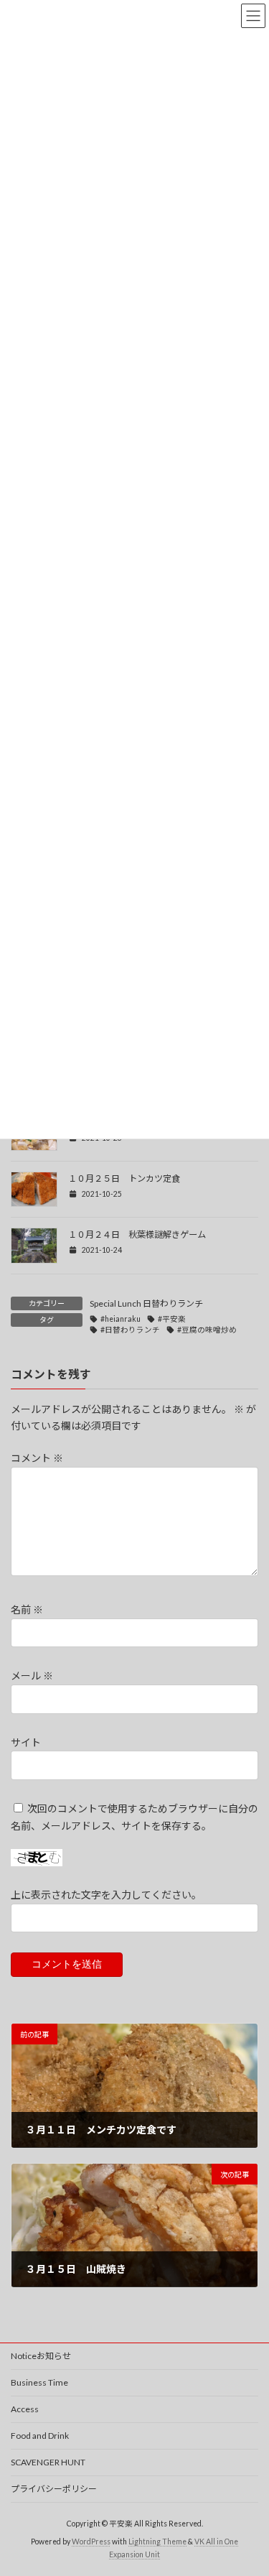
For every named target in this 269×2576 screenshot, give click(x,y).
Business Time (39, 2382)
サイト (26, 1742)
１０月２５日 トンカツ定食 (124, 1178)
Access (25, 2409)
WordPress (91, 2542)
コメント (37, 1459)
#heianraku (121, 1319)
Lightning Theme (157, 2542)
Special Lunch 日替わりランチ (146, 1303)
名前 (27, 1610)
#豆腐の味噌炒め (207, 1330)
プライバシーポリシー (54, 2489)
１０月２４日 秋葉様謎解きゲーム (137, 1234)
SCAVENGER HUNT (48, 2462)
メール (32, 1676)
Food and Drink (40, 2436)
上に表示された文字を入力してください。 (106, 1895)
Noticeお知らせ (41, 2356)
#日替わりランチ (130, 1330)
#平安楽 (172, 1319)
